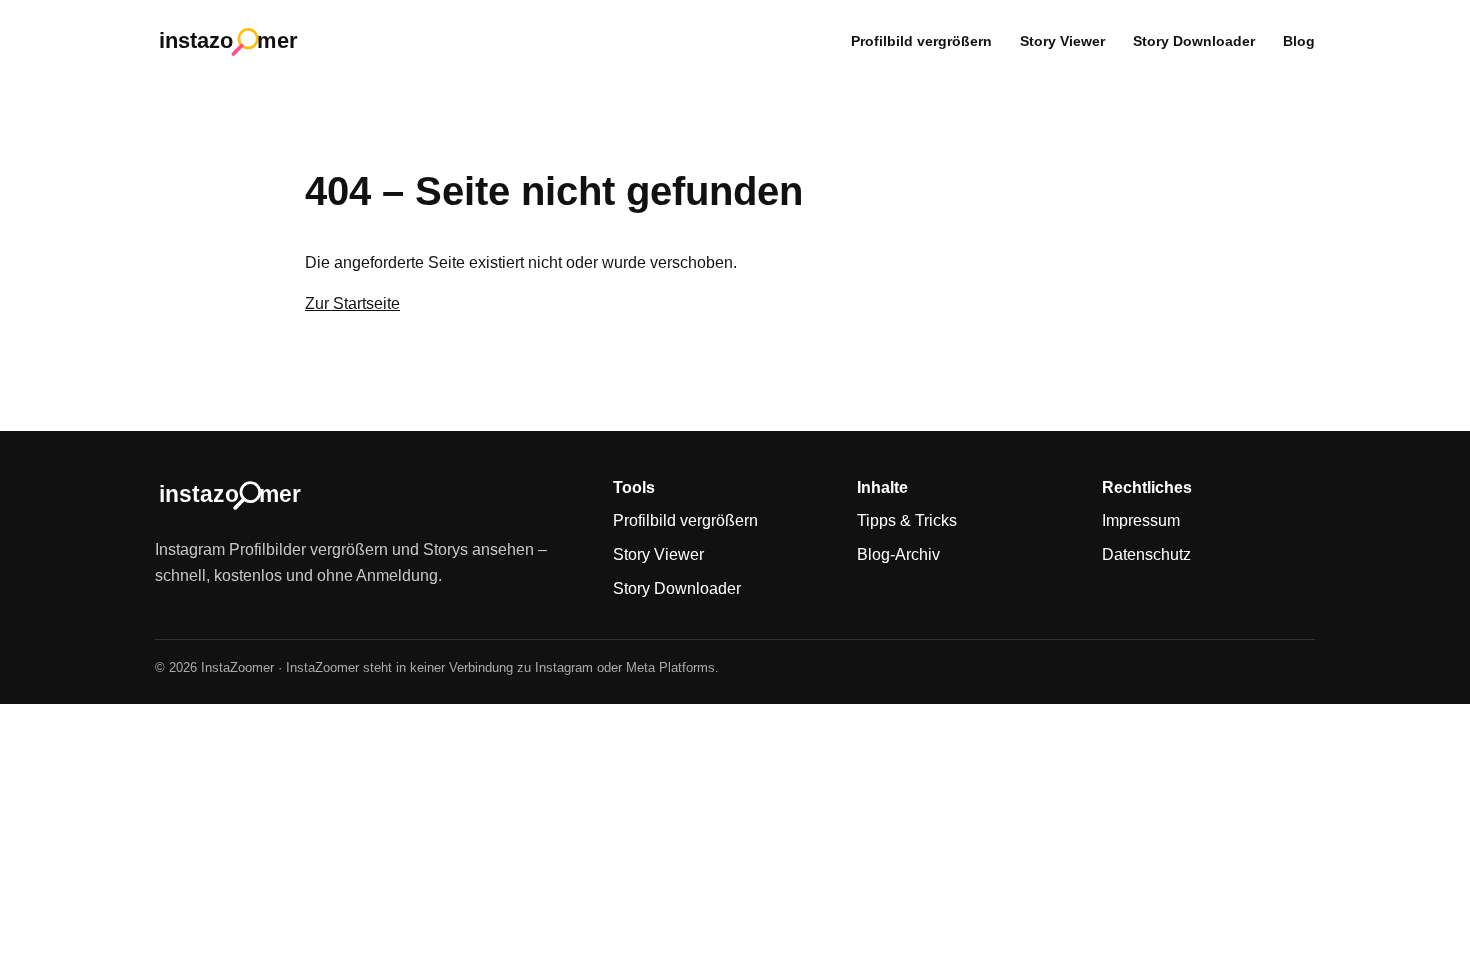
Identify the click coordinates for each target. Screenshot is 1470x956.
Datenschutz (1146, 554)
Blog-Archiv (898, 554)
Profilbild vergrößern (921, 41)
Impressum (1141, 520)
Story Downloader (1194, 41)
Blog (1299, 41)
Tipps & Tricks (907, 520)
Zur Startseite (352, 303)
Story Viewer (1062, 41)
